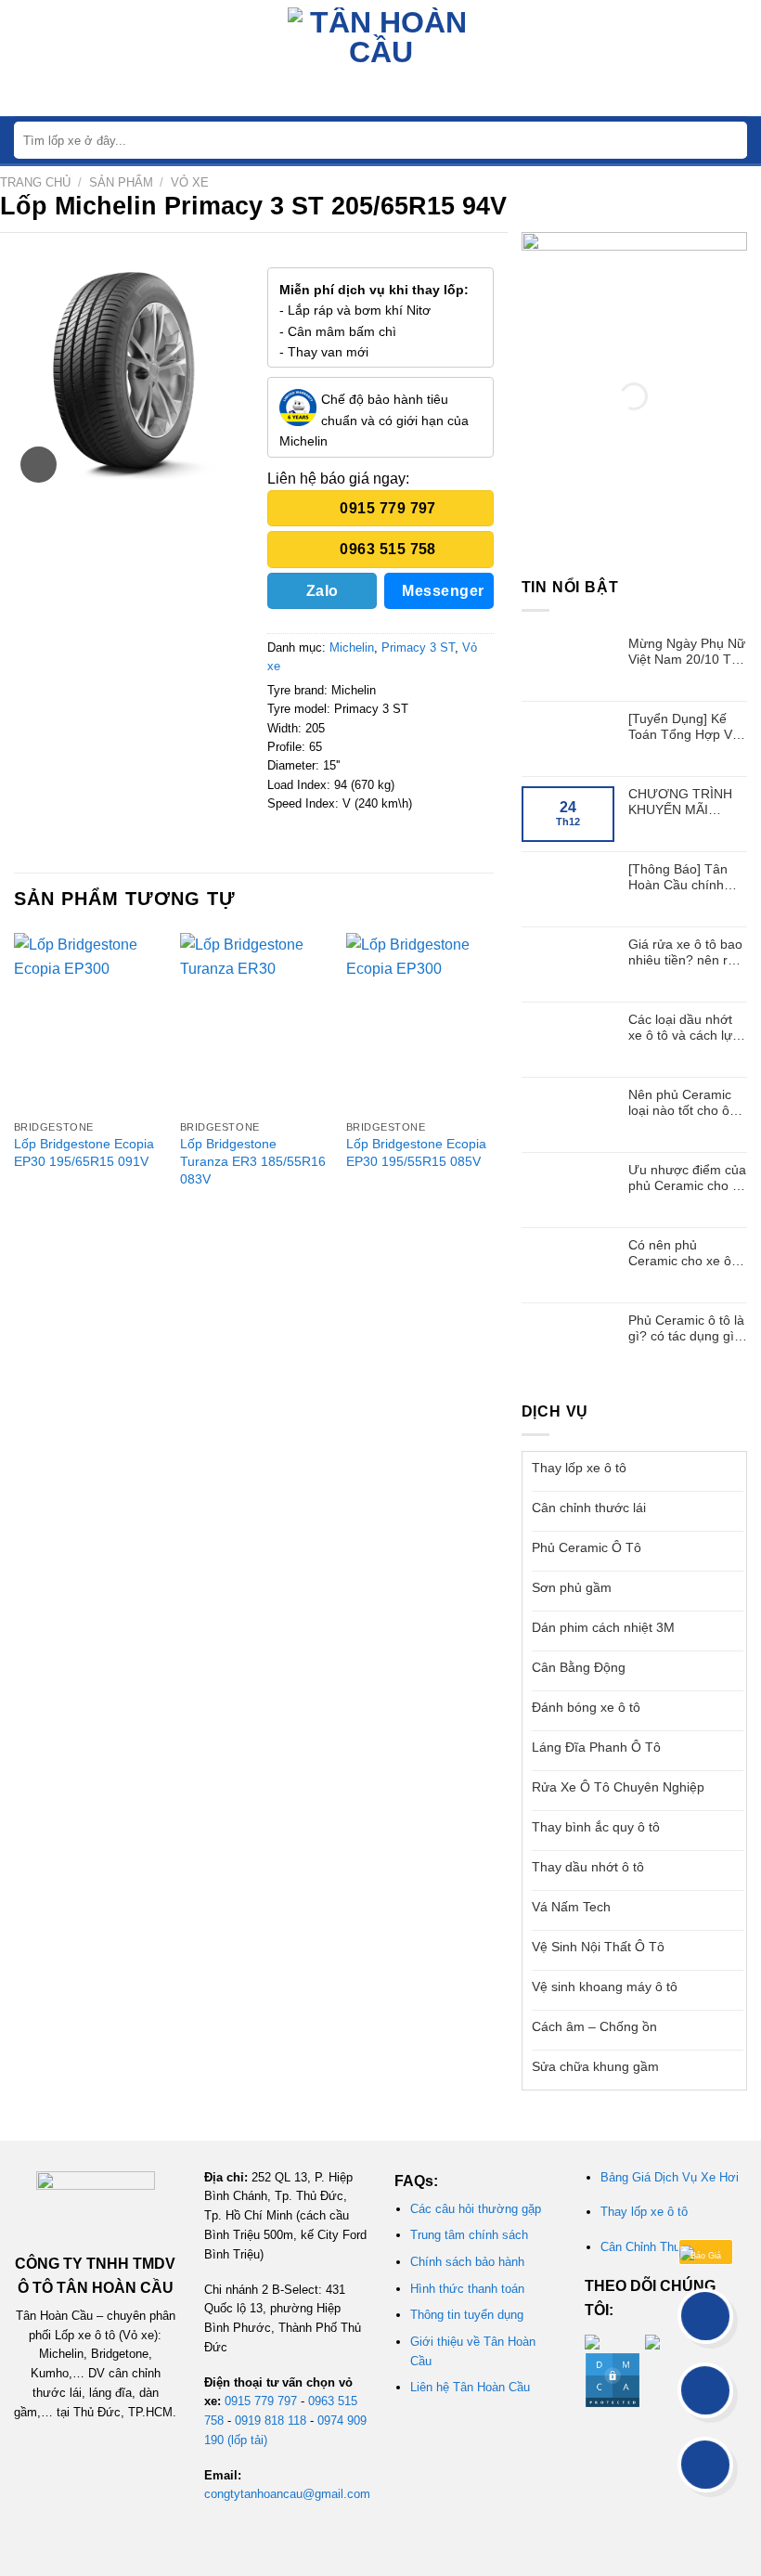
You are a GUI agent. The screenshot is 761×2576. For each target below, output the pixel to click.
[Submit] (732, 141)
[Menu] (25, 58)
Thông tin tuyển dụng (467, 2315)
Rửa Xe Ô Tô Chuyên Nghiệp (618, 1787)
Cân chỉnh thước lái (589, 1508)
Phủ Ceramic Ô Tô (587, 1547)
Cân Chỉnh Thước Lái (658, 2247)
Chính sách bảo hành (467, 2262)
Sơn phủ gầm (572, 1587)
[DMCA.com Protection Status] (613, 2380)
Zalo (322, 591)
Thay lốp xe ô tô (579, 1468)
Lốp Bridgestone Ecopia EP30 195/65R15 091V (84, 1152)
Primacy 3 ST (418, 647)
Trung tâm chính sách (469, 2235)
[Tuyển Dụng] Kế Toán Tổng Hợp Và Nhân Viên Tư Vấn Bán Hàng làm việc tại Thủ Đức (684, 727)
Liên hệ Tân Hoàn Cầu (470, 2387)
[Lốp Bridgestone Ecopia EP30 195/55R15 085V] (420, 1022)
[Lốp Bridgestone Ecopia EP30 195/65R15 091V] (88, 1022)
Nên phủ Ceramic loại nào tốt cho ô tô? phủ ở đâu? (680, 1103)
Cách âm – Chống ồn (594, 2026)
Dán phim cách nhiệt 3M (603, 1627)
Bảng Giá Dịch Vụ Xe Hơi (670, 2177)
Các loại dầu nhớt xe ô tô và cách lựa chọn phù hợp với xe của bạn (684, 1028)
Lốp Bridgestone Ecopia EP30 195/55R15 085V (416, 1152)
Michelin (352, 647)
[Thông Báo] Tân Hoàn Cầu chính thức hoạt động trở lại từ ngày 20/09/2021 (683, 877)
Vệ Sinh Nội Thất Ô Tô (598, 1947)
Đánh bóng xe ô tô (586, 1707)
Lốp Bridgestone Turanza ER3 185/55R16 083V (253, 1161)
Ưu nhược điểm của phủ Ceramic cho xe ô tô (687, 1178)
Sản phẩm (121, 182)
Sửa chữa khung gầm (595, 2066)
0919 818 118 (271, 2421)
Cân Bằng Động (579, 1667)
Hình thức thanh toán (467, 2289)
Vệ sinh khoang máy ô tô (605, 1987)
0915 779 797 (261, 2401)
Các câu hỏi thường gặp (476, 2209)
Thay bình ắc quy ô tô (596, 1827)
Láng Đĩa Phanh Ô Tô (596, 1747)
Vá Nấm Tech (571, 1907)
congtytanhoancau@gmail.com (287, 2494)
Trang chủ (35, 182)
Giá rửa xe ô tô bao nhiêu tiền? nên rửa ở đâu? (686, 952)
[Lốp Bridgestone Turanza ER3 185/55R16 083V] (254, 1022)
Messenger (443, 591)
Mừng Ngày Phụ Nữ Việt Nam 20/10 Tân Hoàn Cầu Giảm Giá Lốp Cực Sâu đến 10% (688, 652)
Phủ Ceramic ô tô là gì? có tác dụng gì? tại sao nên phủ (686, 1328)
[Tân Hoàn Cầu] (380, 58)
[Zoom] (39, 465)
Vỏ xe (190, 182)
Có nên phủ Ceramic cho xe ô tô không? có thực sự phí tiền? (687, 1253)
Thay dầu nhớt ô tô (588, 1867)
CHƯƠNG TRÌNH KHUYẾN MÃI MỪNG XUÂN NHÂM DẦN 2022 (680, 802)
